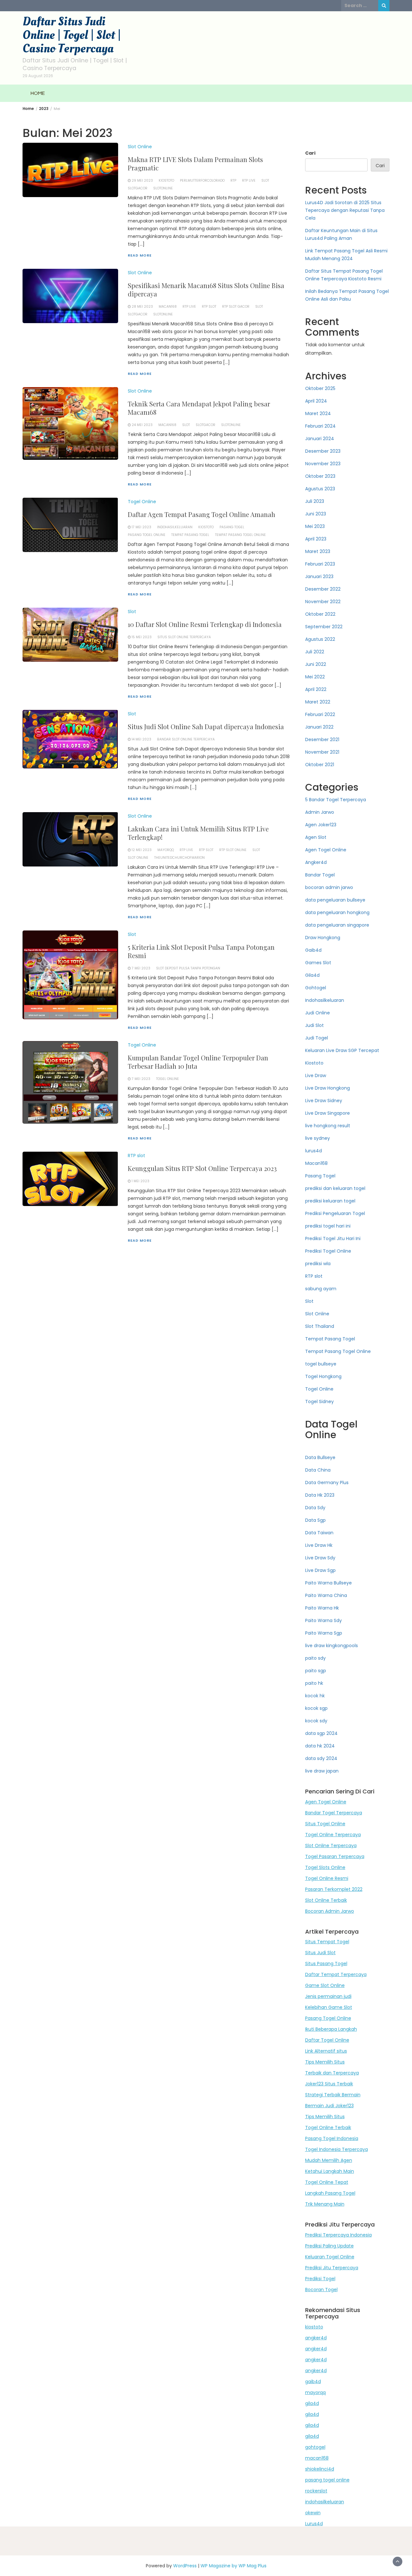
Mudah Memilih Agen (329, 2160)
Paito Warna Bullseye (328, 1583)
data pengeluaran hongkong (337, 912)
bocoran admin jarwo (329, 887)
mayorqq (166, 850)
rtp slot (209, 307)
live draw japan (322, 1771)
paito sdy (315, 1658)
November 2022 (323, 602)
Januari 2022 (319, 727)
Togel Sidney (319, 1401)
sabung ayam (321, 1289)
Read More (140, 255)
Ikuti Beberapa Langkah (331, 2029)
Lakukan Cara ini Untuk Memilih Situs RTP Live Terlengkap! (198, 833)
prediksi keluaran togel (330, 1201)
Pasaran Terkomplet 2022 (334, 1889)
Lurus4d (314, 2524)
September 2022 (324, 627)
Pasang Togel (232, 527)
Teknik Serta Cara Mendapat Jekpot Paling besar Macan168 (199, 408)
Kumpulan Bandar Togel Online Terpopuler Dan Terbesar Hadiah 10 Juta (198, 1062)
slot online (138, 858)
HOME (38, 93)
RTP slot (136, 1156)
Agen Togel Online (326, 850)
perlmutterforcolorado (202, 181)
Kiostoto (166, 181)
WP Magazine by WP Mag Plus (234, 2566)
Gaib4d (313, 950)
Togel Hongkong (323, 1376)
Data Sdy (315, 1508)
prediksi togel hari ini (328, 1226)
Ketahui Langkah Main (330, 2171)
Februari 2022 (320, 714)
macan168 (168, 307)
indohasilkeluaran (175, 527)
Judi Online (318, 1013)
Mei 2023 (315, 526)
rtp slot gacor (236, 307)
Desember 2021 (322, 739)
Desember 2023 (323, 451)
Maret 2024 (318, 413)
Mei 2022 (315, 677)
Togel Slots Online (325, 1867)
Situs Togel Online (325, 1824)
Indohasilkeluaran (325, 1000)
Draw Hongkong (323, 938)
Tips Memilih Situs (325, 2062)
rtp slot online (233, 850)
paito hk (314, 1683)
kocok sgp (316, 1708)
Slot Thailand (320, 1326)
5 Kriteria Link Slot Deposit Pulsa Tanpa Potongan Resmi (201, 951)
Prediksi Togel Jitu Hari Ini (333, 1238)
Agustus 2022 (320, 639)
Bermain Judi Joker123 (329, 2106)
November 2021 (322, 752)
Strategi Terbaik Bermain (333, 2095)
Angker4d (316, 862)
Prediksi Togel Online (328, 1251)
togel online (168, 1079)
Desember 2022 (323, 589)
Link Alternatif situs (326, 2051)
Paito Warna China (326, 1595)
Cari (310, 153)
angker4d (316, 2338)
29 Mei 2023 (142, 181)
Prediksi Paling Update (329, 2246)
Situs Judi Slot (320, 1953)
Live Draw (316, 1075)
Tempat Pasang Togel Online (240, 535)
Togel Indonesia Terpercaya (337, 2149)
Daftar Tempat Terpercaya (336, 1974)
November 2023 (323, 464)
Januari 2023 (319, 576)
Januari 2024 (320, 439)
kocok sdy (316, 1721)
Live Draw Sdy (320, 1558)
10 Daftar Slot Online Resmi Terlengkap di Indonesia (205, 624)
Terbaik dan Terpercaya (332, 2073)
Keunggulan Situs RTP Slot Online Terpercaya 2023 (202, 1168)
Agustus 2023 (320, 489)
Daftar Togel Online (327, 2040)
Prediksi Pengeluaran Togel (335, 1213)
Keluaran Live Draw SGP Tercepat (342, 1050)
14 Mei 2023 (141, 739)
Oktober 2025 (320, 388)
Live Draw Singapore (328, 1113)
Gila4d (312, 975)
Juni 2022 (316, 664)
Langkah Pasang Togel (330, 2193)
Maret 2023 (318, 551)
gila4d (312, 2403)
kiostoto (314, 2327)
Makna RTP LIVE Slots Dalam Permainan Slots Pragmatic (195, 163)
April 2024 (316, 401)
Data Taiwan (319, 1533)
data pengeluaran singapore (337, 925)
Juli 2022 (315, 652)
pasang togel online (327, 2480)
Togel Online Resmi (327, 1878)
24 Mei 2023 (142, 425)
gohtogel (315, 2447)
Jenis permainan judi (328, 1996)
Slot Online (140, 147)
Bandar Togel (320, 875)
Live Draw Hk (319, 1545)
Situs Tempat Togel (327, 1942)
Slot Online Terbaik (326, 1900)
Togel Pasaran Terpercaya (335, 1856)
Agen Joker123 (321, 825)
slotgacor (138, 188)
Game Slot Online (325, 1985)
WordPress (185, 2566)
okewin (313, 2513)
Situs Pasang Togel (326, 1964)
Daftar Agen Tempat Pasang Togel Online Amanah (201, 514)
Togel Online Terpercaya (333, 1835)
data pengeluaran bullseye (335, 900)
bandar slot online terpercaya (186, 739)
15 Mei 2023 (142, 637)
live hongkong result (328, 1126)
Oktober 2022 (320, 614)
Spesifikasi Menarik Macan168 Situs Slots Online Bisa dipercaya (206, 290)
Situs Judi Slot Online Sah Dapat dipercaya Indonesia (206, 726)
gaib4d (313, 2381)
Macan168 (316, 1163)
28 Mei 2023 (142, 307)
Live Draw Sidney (324, 1101)
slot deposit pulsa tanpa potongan (188, 968)
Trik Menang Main (325, 2204)
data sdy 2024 (321, 1758)
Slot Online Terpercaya (331, 1846)
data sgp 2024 (321, 1733)
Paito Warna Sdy (323, 1620)
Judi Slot (314, 1025)
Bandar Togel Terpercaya (334, 1813)
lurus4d (314, 1151)
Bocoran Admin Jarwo (330, 1911)
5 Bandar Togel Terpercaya (336, 800)
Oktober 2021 (320, 765)
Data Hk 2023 (320, 1495)
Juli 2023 (315, 501)
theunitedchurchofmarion (179, 858)
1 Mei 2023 (140, 1181)
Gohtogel (316, 988)
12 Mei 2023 (142, 850)
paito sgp (316, 1671)
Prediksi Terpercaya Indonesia (338, 2235)
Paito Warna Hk (322, 1608)
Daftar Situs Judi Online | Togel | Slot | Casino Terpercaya (72, 35)
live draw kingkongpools (332, 1646)
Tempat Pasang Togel (190, 535)
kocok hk (315, 1696)
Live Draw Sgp (320, 1570)
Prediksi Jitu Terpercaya (332, 2268)
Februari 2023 (320, 564)
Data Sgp (315, 1520)
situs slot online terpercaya (184, 637)
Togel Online (142, 502)
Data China (318, 1470)
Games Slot (318, 963)
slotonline (163, 188)
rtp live (249, 181)
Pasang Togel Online (147, 535)
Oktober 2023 (320, 476)
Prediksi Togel (320, 2279)
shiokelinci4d (320, 2469)
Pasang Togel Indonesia (332, 2138)
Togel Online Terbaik (328, 2127)
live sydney (318, 1138)
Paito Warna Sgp (324, 1633)
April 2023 (316, 539)
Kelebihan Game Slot (329, 2007)
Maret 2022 (318, 702)
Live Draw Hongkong (328, 1088)
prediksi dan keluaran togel (335, 1188)
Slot (132, 612)
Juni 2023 (316, 514)
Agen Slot (316, 837)
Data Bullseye (320, 1457)
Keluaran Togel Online (330, 2257)
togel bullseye (321, 1364)
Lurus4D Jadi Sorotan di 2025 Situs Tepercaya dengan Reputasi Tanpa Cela (345, 210)
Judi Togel (317, 1038)
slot (265, 181)
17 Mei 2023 (141, 527)
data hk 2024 (320, 1746)
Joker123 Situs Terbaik (329, 2084)
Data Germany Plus (327, 1483)
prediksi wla (318, 1264)
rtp (233, 181)
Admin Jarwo (320, 812)
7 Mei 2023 (141, 968)
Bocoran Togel (321, 2290)
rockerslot (316, 2491)
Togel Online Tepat (327, 2182)
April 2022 (316, 689)
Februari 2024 (320, 426)
